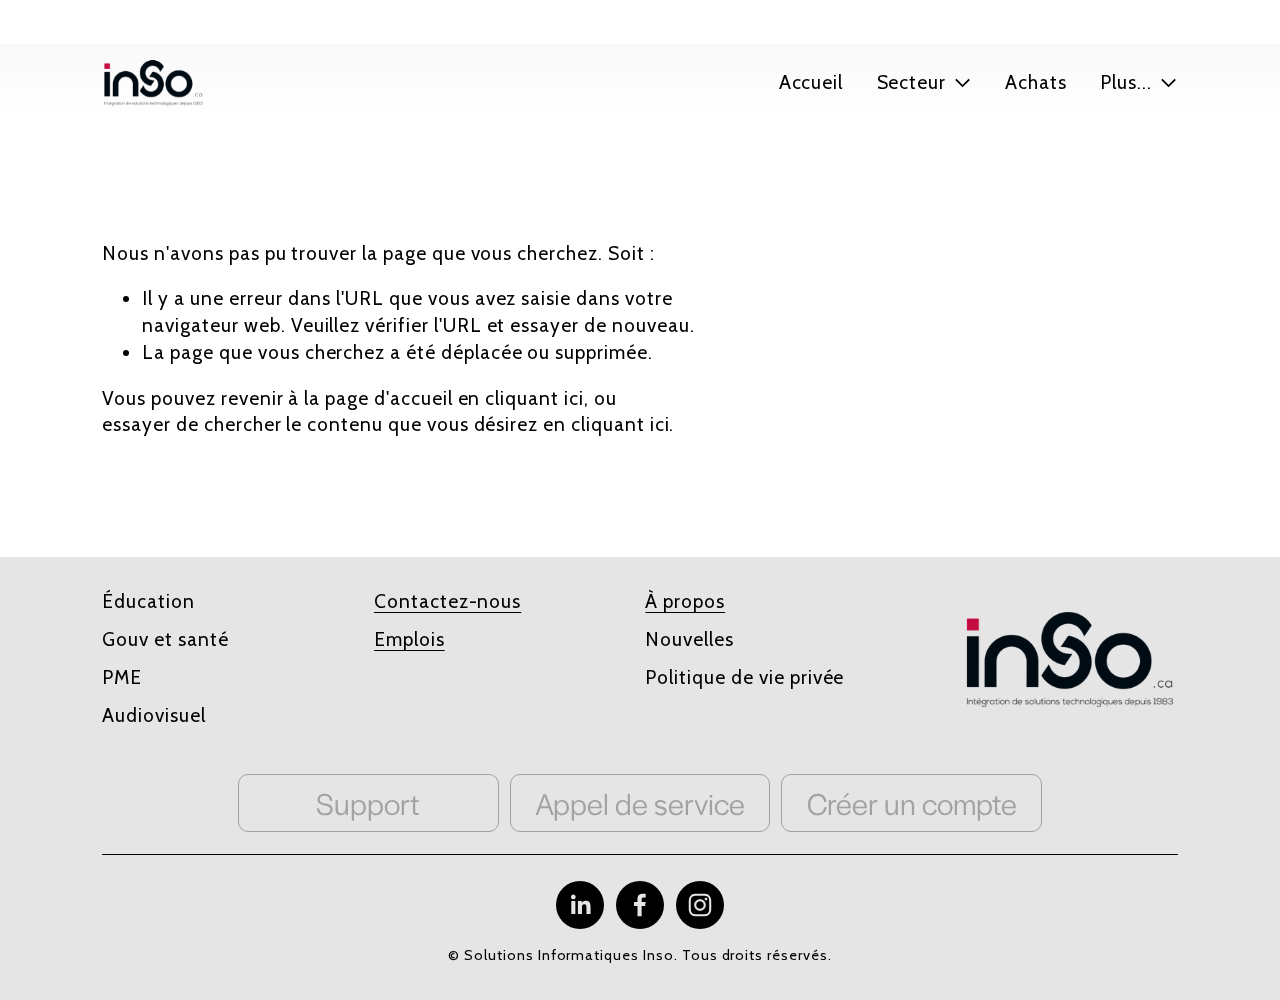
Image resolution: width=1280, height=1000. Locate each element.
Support (368, 803)
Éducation (148, 601)
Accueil (811, 82)
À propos (685, 601)
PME (122, 677)
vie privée (802, 677)
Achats (1036, 82)
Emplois (409, 639)
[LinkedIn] (580, 905)
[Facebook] (640, 905)
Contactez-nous (447, 601)
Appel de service (640, 803)
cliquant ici (534, 398)
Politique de (699, 677)
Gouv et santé (165, 639)
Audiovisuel (154, 715)
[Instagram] (700, 905)
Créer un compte (912, 803)
